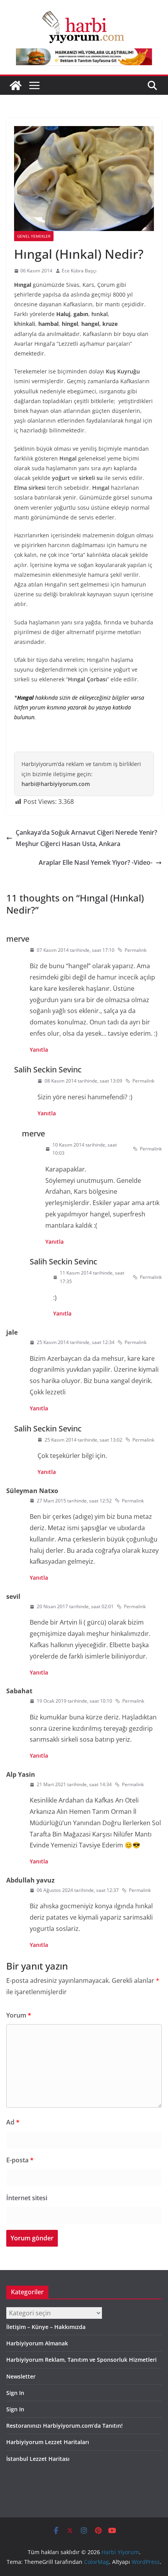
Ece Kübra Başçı (79, 271)
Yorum (19, 2015)
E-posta (20, 2160)
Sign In (15, 2393)
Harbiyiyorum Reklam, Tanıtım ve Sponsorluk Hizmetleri (81, 2360)
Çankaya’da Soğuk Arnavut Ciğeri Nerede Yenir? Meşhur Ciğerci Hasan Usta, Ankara (86, 838)
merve (18, 939)
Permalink (136, 950)
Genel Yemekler (34, 236)
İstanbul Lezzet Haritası (38, 2459)
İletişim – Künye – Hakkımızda (46, 2327)
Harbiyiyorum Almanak (37, 2343)
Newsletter (21, 2376)
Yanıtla (39, 1050)
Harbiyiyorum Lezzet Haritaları (48, 2442)
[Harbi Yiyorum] (16, 85)
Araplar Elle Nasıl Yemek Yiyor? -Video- (96, 862)
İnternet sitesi (27, 2198)
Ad (13, 2122)
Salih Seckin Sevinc (48, 1069)
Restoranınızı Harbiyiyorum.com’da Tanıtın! (64, 2426)
